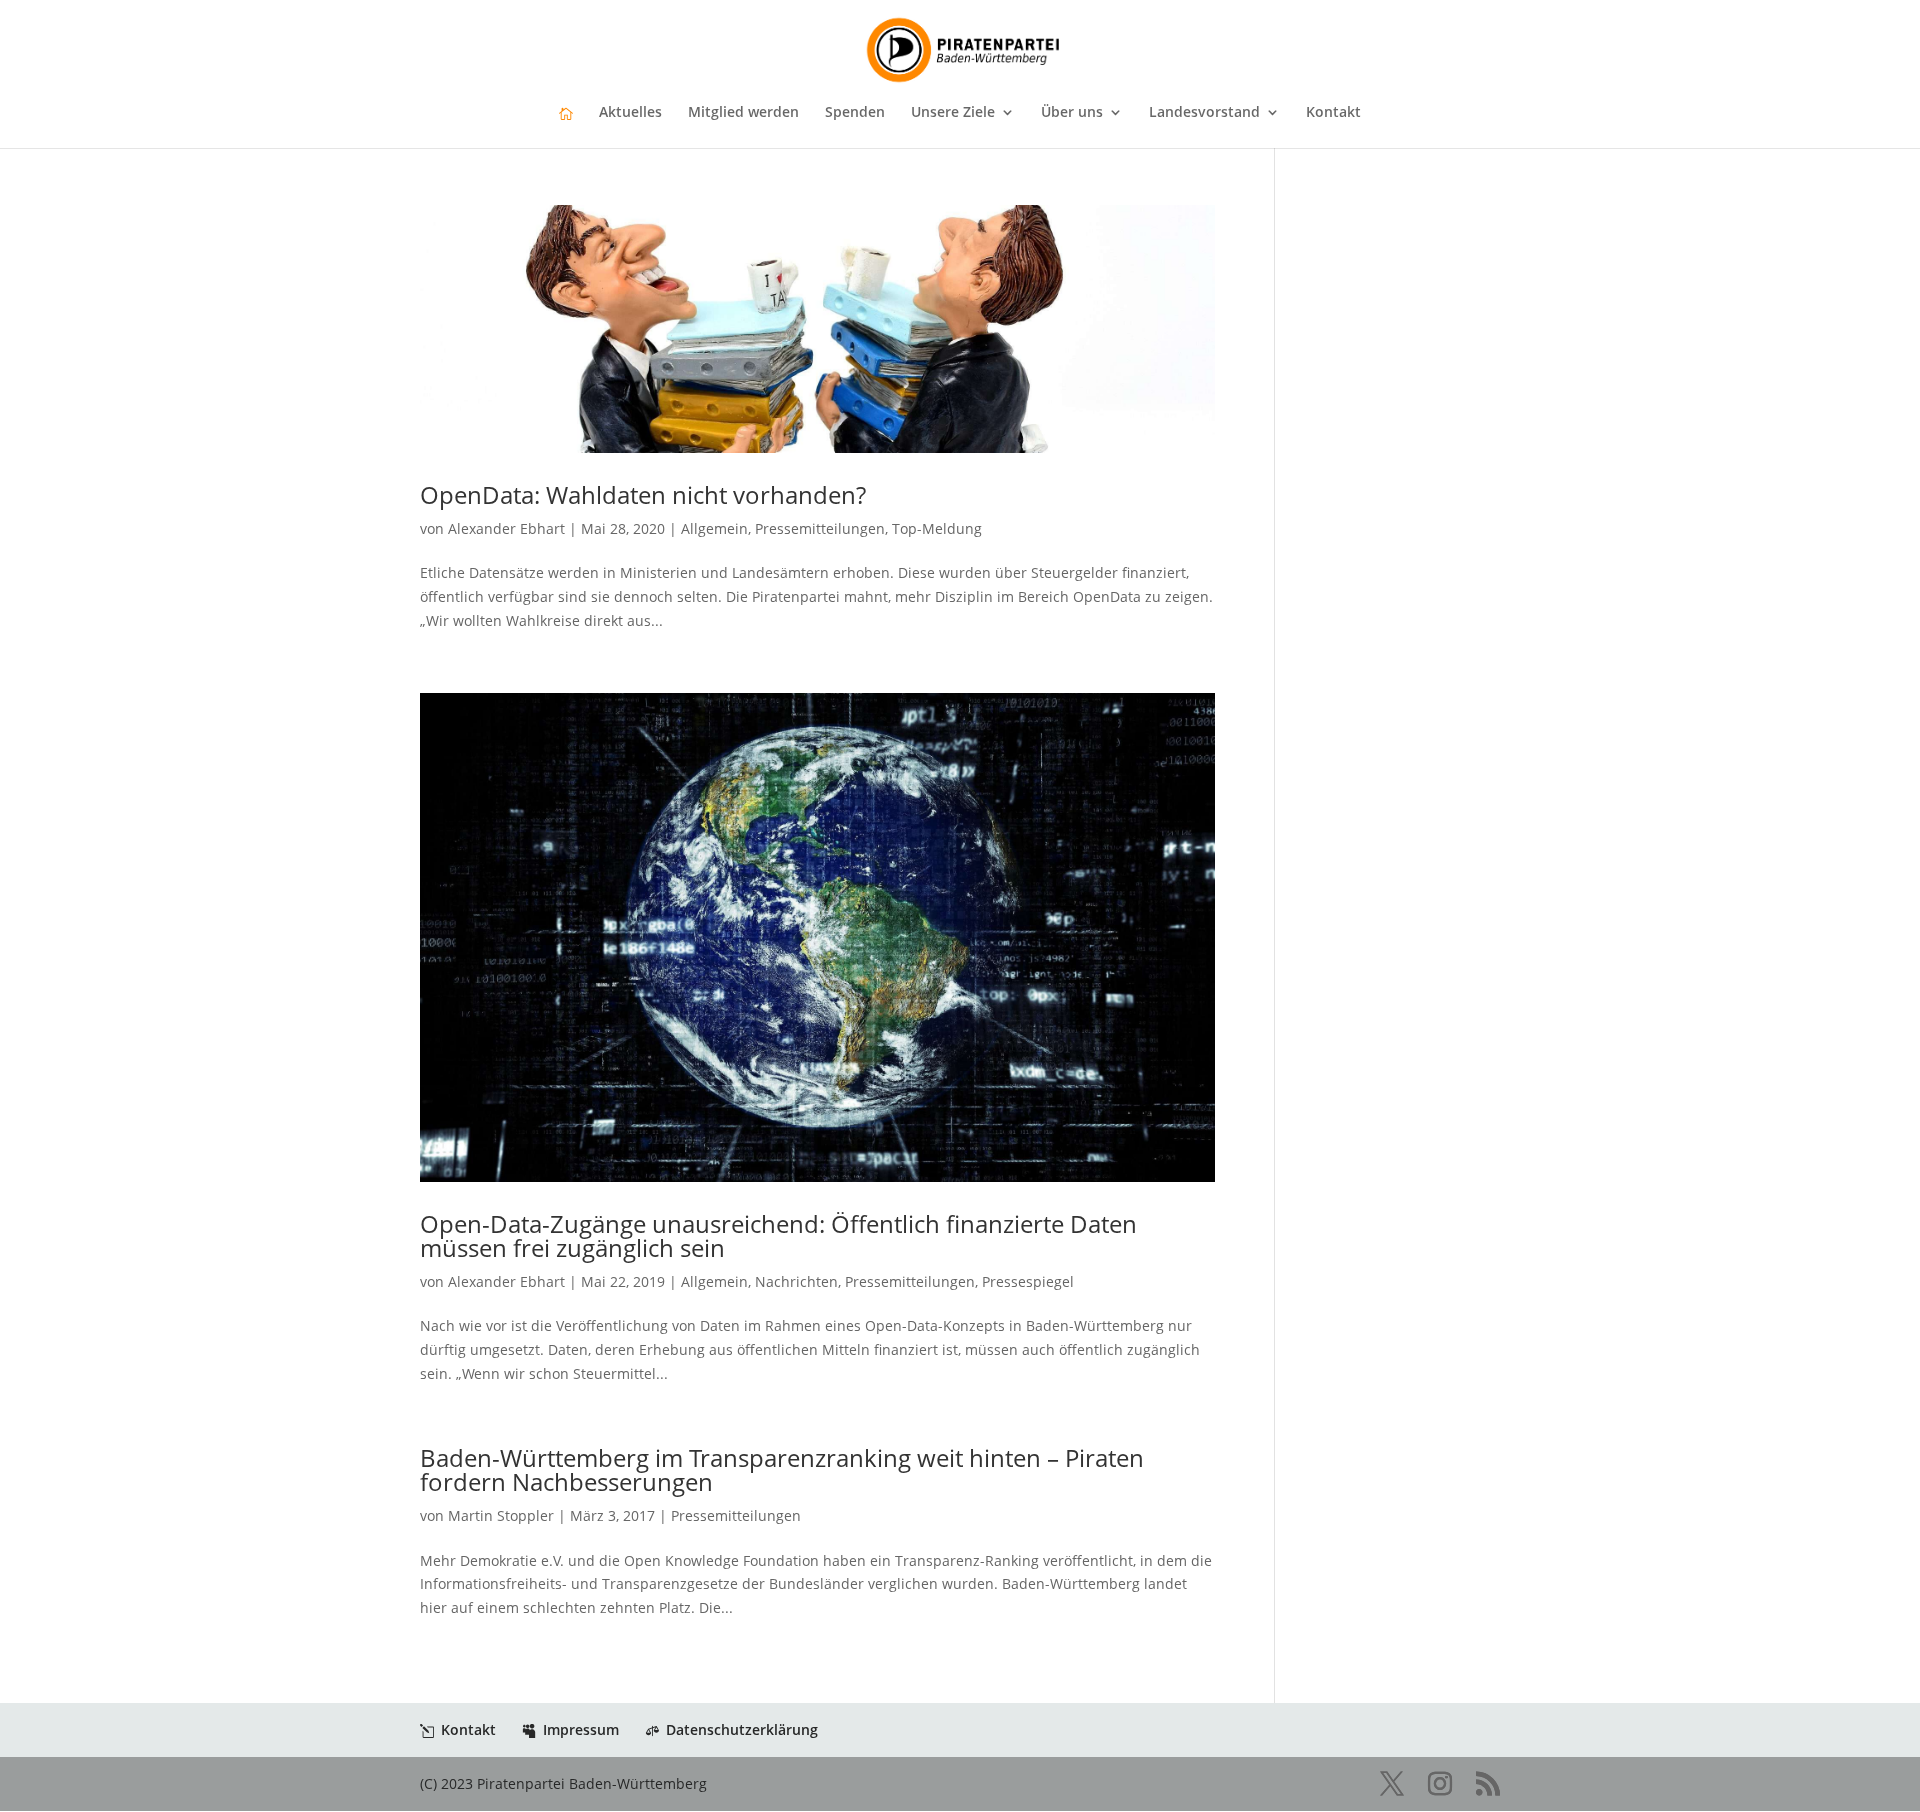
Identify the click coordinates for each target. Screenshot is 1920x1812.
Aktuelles (630, 113)
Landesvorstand (1204, 113)
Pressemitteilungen (820, 528)
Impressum (581, 1729)
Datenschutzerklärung (742, 1729)
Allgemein (714, 528)
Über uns (1072, 113)
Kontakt (1333, 113)
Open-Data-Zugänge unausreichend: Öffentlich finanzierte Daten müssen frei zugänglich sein (778, 1235)
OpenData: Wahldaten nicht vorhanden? (643, 494)
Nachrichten (796, 1281)
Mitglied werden (743, 113)
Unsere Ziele (953, 113)
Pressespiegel (1028, 1281)
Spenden (855, 113)
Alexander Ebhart (506, 528)
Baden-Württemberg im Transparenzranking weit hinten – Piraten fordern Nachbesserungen (782, 1469)
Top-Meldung (937, 528)
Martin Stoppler (501, 1515)
